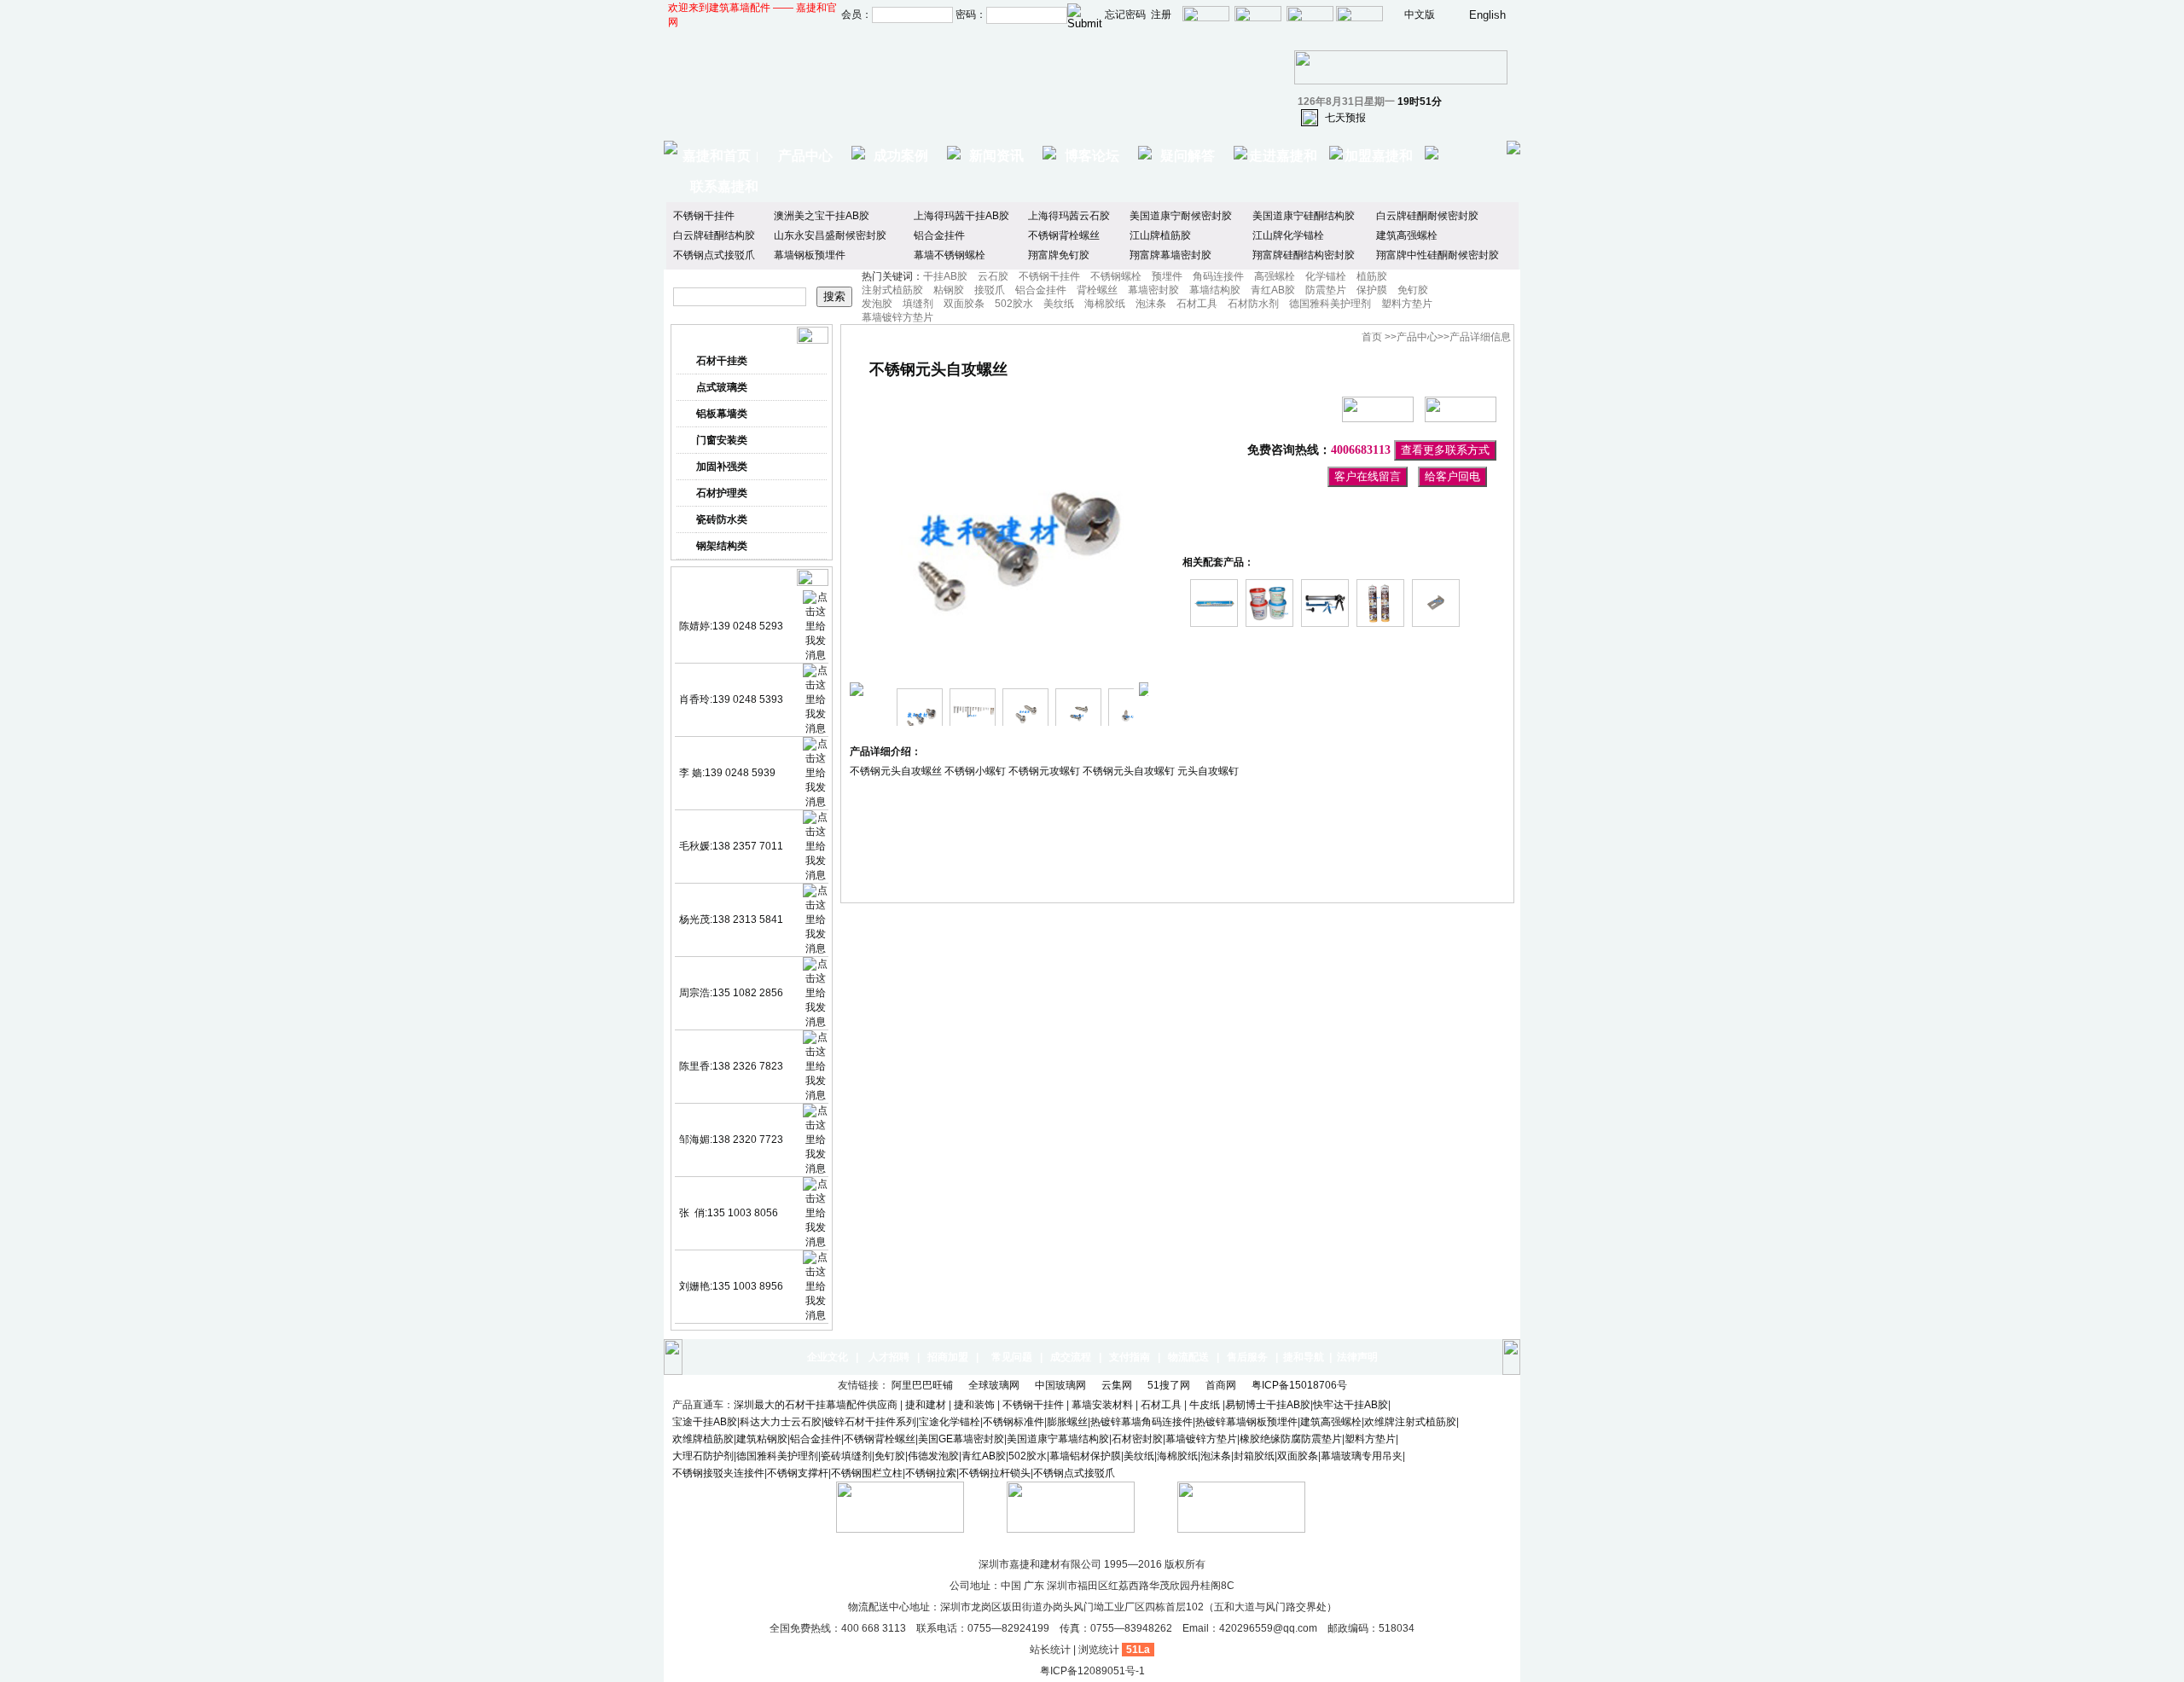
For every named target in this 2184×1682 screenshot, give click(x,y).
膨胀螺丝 (1067, 1422)
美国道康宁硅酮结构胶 (1304, 216)
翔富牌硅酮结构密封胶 (1304, 255)
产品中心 (805, 156)
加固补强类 (722, 467)
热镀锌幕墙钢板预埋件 (1246, 1422)
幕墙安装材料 (1104, 1405)
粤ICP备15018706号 (1301, 1385)
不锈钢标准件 (1014, 1422)
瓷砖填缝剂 (846, 1456)
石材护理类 (722, 493)
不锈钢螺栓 (1116, 276)
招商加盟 (948, 1357)
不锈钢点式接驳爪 (714, 255)
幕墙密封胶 (1153, 290)
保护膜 (1372, 290)
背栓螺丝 (1097, 290)
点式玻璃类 (722, 387)
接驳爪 (990, 290)
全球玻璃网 (995, 1385)
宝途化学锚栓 (950, 1422)
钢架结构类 (722, 546)
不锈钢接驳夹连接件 (718, 1473)
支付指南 (1130, 1357)
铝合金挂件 (939, 235)
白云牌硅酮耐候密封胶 (1427, 216)
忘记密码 (1125, 14)
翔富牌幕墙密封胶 (1170, 255)
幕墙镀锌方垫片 (897, 317)
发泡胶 (877, 304)
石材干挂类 (722, 361)
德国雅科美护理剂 (1330, 304)
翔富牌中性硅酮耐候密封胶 (1438, 255)
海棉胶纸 (1105, 304)
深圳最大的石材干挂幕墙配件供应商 (816, 1405)
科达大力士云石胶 (781, 1422)
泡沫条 (1151, 304)
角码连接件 (1218, 276)
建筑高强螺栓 (1407, 235)
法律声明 (1357, 1357)
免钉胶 (1413, 290)
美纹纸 (1059, 304)
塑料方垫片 (1407, 304)
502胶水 (1014, 304)
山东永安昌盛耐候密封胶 (830, 235)
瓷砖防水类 (722, 519)
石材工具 (1197, 304)
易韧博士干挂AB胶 (1268, 1405)
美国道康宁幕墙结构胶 (1058, 1439)
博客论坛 (1092, 156)
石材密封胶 (1137, 1439)
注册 (1161, 14)
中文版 (1420, 14)
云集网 (1118, 1385)
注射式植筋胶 (892, 290)
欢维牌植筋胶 (703, 1439)
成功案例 (901, 156)
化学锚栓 (1326, 276)
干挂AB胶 (945, 276)
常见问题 (1012, 1357)
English (1487, 15)
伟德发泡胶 (933, 1456)
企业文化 (828, 1357)
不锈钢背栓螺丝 (1064, 235)
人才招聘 (889, 1357)
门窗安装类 (722, 440)
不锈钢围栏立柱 (867, 1473)
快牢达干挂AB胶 (1350, 1405)
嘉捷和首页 (717, 156)
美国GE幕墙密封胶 (961, 1439)
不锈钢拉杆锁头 (995, 1473)
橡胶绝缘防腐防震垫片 (1291, 1439)
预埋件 (1167, 276)
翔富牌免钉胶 (1059, 255)
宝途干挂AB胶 (705, 1422)
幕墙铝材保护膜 (1085, 1456)
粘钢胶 (949, 290)
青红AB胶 (1273, 290)
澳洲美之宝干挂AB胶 (822, 216)
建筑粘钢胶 (762, 1439)
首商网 (1222, 1385)
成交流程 (1071, 1357)
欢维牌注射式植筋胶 (1410, 1422)
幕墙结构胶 (1215, 290)
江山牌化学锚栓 (1288, 235)
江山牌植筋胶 (1160, 235)
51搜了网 (1170, 1385)
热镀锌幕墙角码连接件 (1141, 1422)
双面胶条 (964, 304)
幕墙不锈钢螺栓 (950, 255)
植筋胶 (1372, 276)
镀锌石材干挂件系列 (870, 1422)
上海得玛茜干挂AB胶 (961, 216)
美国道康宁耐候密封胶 (1181, 216)
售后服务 (1247, 1357)
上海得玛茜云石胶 (1069, 216)
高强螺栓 (1275, 276)
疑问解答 (1188, 156)
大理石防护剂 (703, 1456)
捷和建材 (926, 1405)
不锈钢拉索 (931, 1473)
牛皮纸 (1205, 1405)
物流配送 (1188, 1357)
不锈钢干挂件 (704, 216)
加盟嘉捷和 (1379, 156)
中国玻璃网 (1062, 1385)
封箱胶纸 (1254, 1456)
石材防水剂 (1253, 304)
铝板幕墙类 (722, 414)
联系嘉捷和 (724, 186)
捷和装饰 (974, 1405)
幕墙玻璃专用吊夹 (1362, 1456)
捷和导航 (1304, 1357)
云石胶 (993, 276)
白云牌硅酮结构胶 (714, 235)
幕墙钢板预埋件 (810, 255)
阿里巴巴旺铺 (924, 1385)
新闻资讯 (996, 156)
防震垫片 (1326, 290)
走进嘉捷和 (1283, 156)
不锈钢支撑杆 (798, 1473)
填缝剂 (918, 304)
